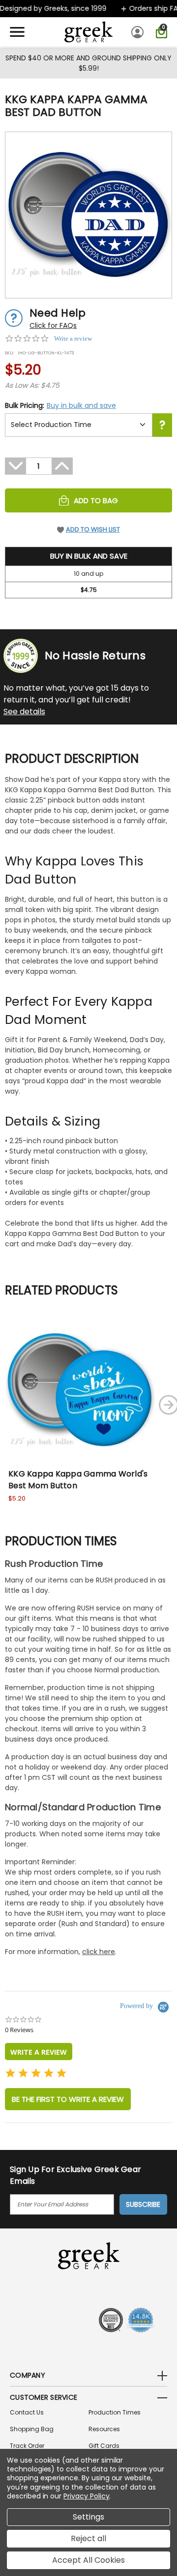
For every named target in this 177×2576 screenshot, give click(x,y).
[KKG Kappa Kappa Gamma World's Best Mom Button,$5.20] (80, 1390)
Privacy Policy (86, 2496)
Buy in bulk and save (81, 405)
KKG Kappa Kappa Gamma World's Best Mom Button (78, 1480)
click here (99, 1952)
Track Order (27, 2446)
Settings (88, 2517)
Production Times (115, 2412)
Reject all (88, 2538)
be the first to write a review (68, 2099)
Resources (104, 2429)
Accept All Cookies (88, 2560)
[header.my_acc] (139, 32)
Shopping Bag (32, 2429)
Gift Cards (104, 2446)
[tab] (39, 2052)
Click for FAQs (53, 325)
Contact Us (27, 2412)
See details (24, 711)
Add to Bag (96, 500)
